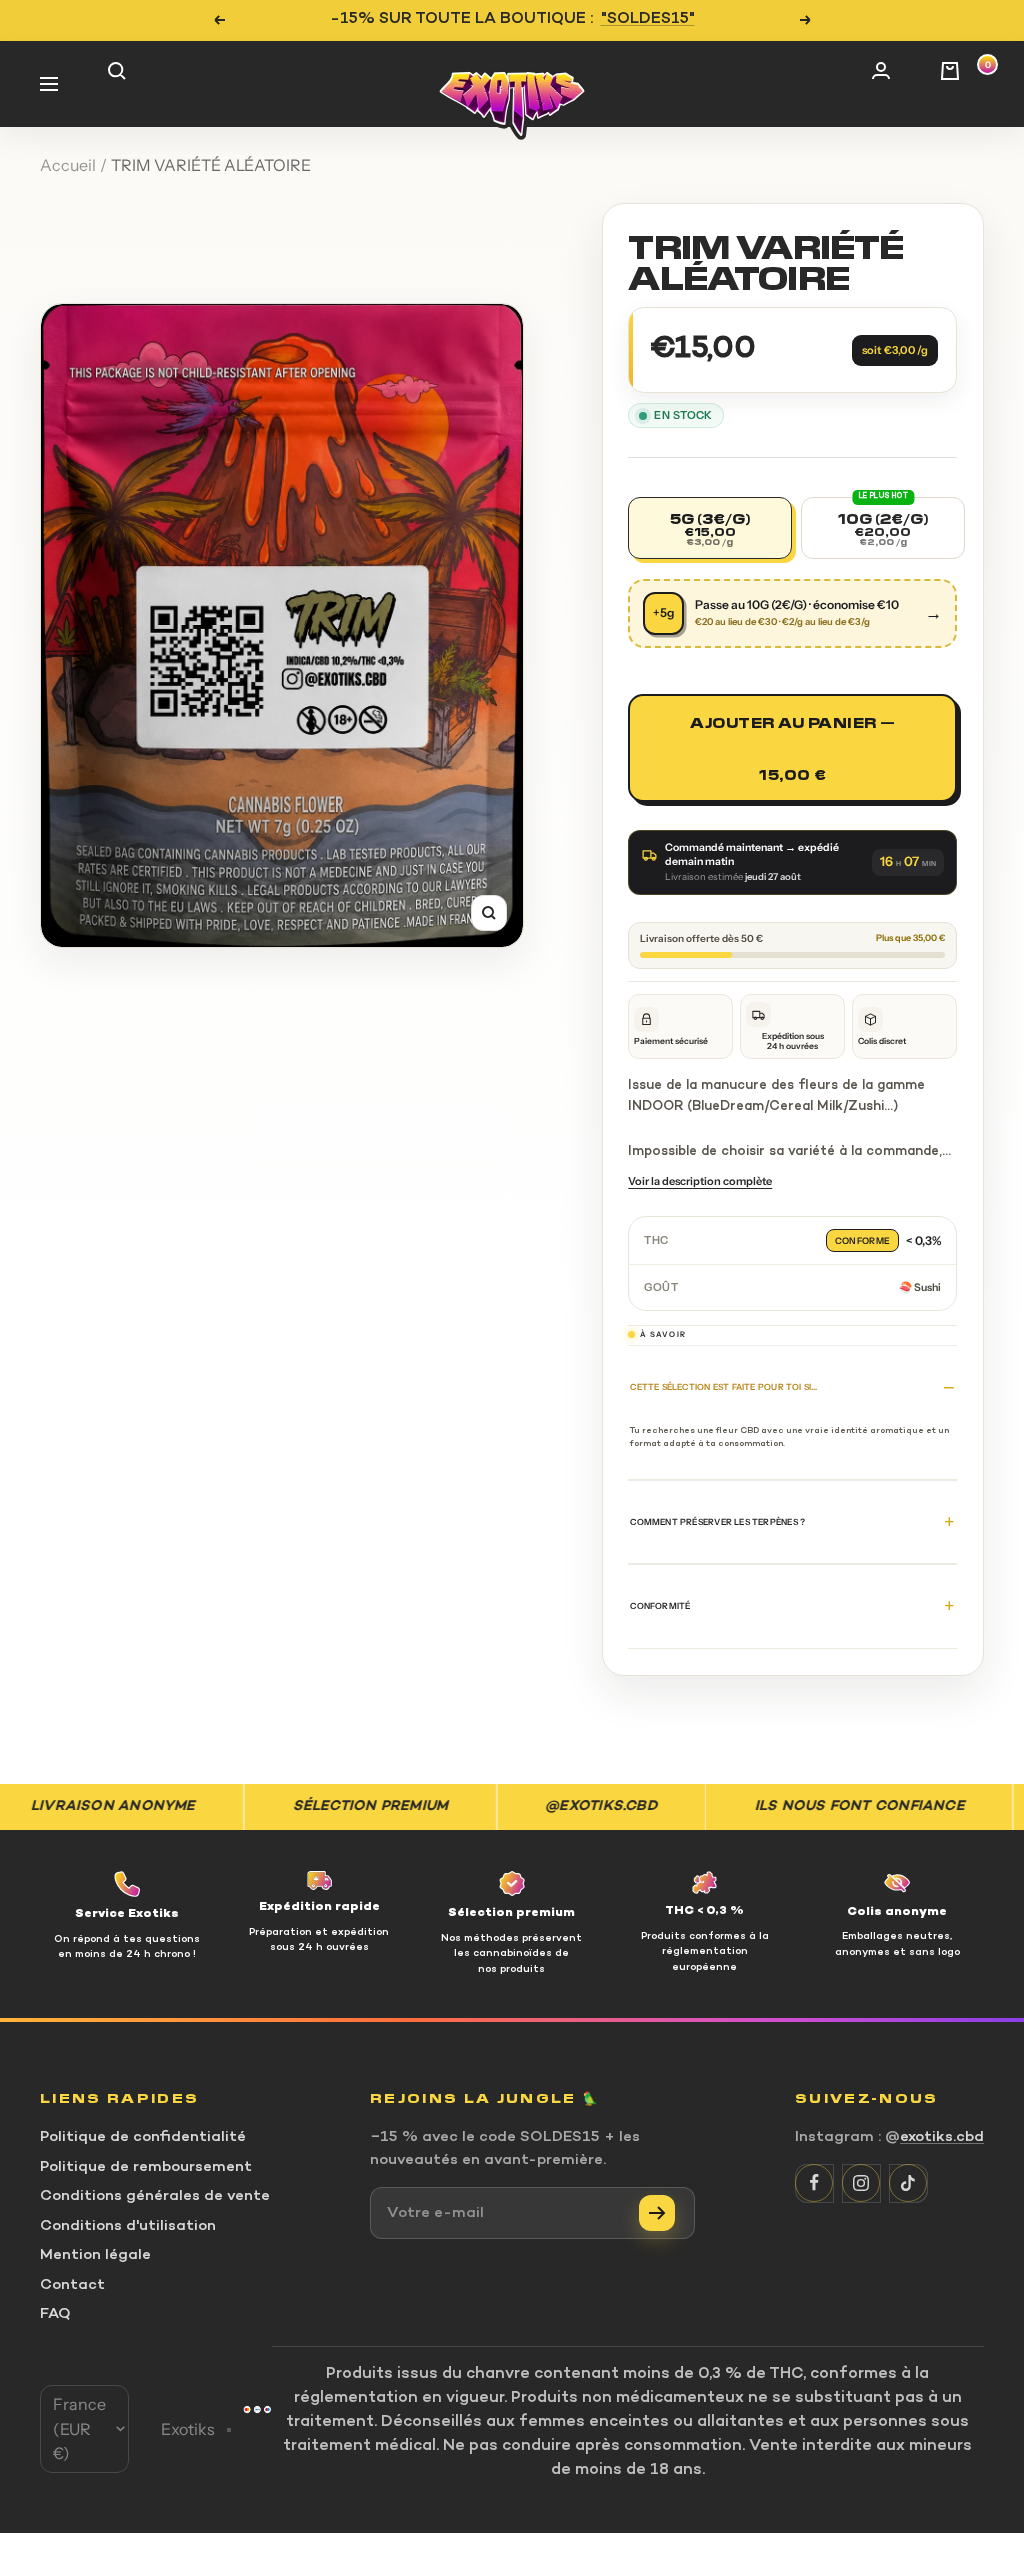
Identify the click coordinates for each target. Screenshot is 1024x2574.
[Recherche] (130, 84)
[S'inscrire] (657, 2213)
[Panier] (962, 84)
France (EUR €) (79, 2428)
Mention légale (95, 2255)
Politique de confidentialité (143, 2137)
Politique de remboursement (146, 2167)
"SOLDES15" (648, 19)
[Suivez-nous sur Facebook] (814, 2183)
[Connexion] (894, 84)
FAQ (55, 2314)
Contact (72, 2285)
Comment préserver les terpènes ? (717, 1522)
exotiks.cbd (942, 2137)
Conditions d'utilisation (128, 2226)
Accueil (68, 165)
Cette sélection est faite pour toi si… (723, 1387)
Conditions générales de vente (155, 2196)
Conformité (660, 1606)
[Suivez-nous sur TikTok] (908, 2183)
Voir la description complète (700, 1181)
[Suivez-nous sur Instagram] (861, 2183)
